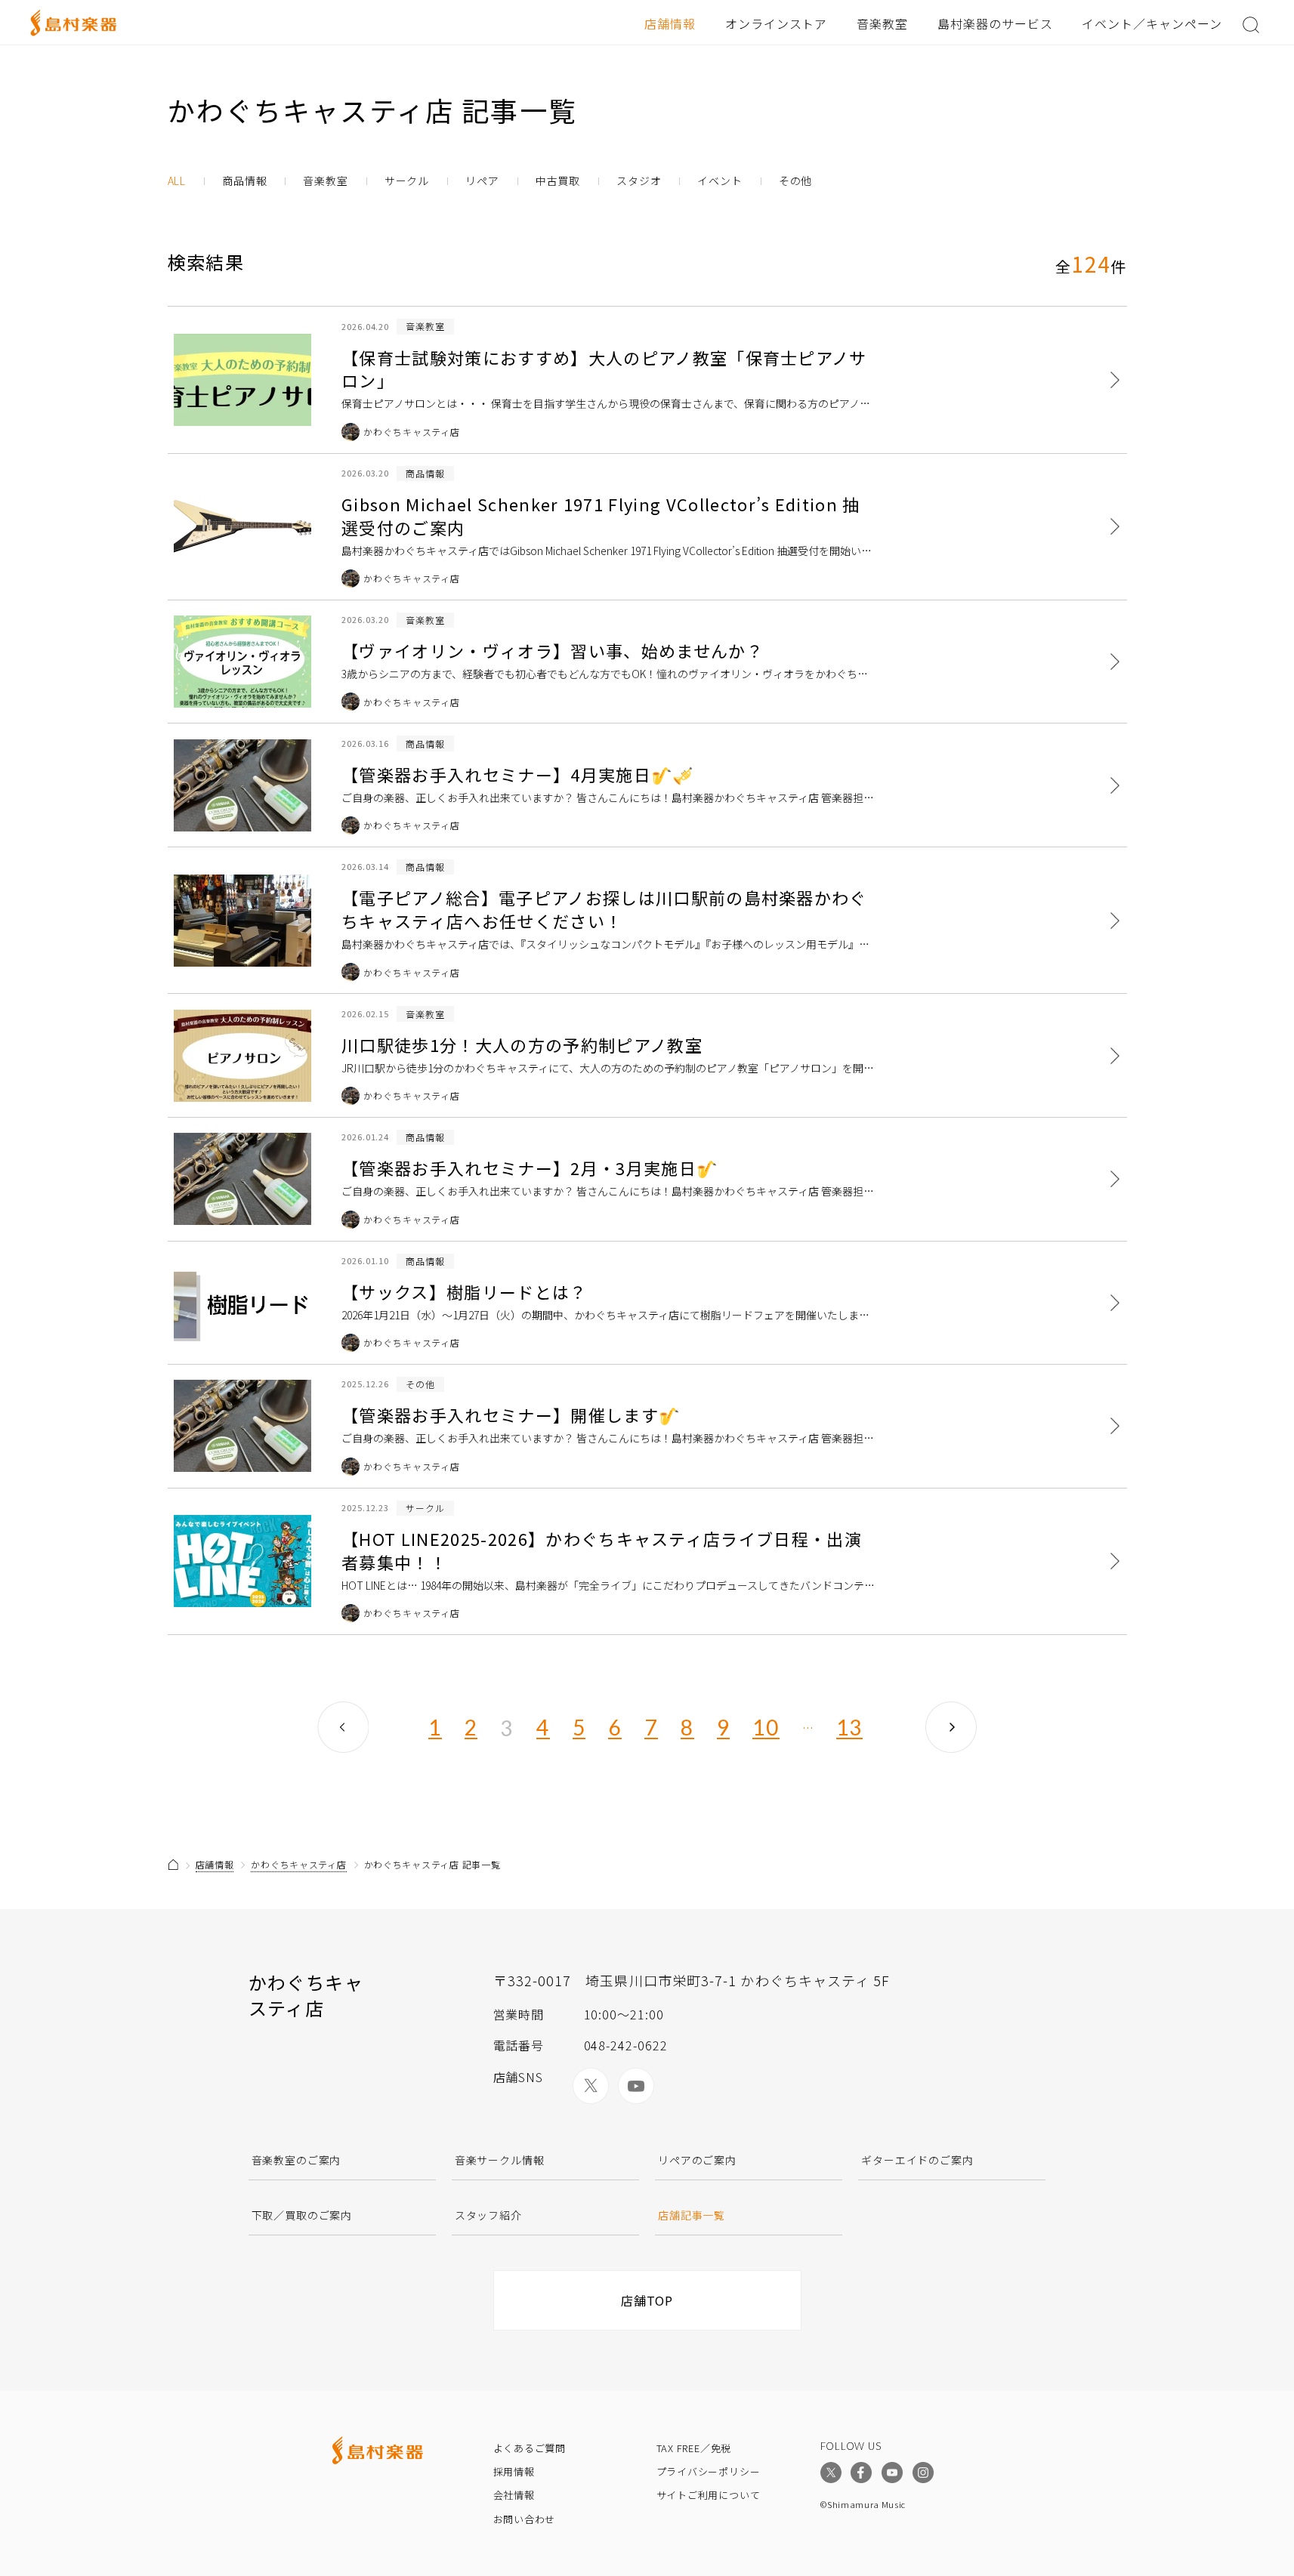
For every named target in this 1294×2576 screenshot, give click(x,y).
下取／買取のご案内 (302, 2215)
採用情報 (514, 2471)
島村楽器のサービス (995, 23)
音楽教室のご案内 (296, 2160)
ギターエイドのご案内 (917, 2160)
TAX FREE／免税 (694, 2448)
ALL (177, 181)
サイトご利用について (709, 2495)
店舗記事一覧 (692, 2215)
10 (766, 1728)
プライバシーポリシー (709, 2471)
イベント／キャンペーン (1152, 23)
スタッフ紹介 (488, 2215)
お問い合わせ (525, 2519)
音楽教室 (882, 23)
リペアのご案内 (697, 2160)
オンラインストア (777, 23)
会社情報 (514, 2495)
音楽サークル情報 (500, 2160)
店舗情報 (670, 23)
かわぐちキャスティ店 (298, 1864)
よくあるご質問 (530, 2448)
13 (849, 1728)
